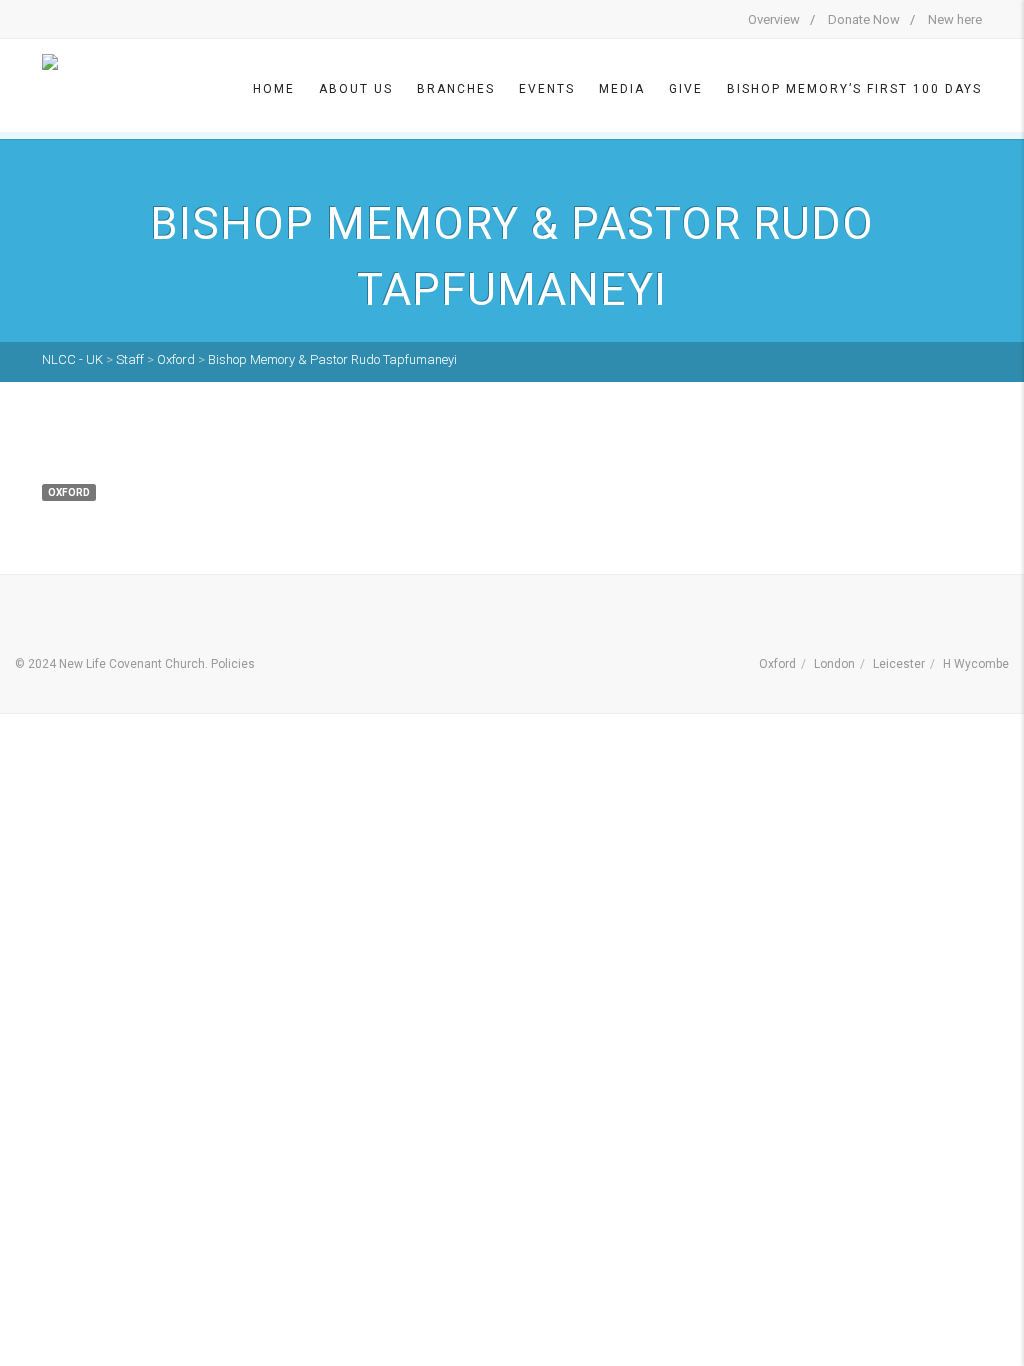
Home (274, 89)
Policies (233, 664)
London (834, 664)
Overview (774, 19)
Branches (456, 89)
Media (622, 89)
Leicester (899, 664)
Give (686, 89)
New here (955, 19)
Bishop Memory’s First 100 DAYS (854, 89)
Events (547, 89)
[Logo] (92, 87)
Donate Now (864, 19)
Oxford (777, 664)
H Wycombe (976, 664)
